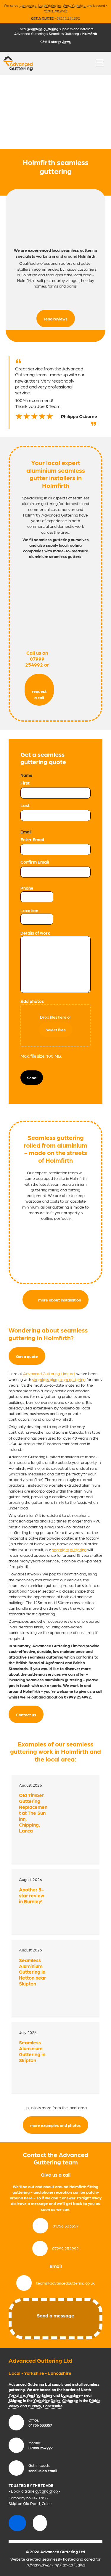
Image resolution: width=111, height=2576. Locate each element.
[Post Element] (56, 1819)
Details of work (35, 933)
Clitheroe (70, 2400)
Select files (56, 1030)
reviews (65, 41)
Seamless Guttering (64, 33)
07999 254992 (68, 18)
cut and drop (47, 2491)
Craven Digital (73, 2564)
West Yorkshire (74, 5)
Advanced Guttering (30, 33)
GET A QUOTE (42, 18)
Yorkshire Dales (47, 2400)
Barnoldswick (42, 2564)
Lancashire (28, 5)
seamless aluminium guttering (59, 1379)
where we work (56, 10)
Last (25, 805)
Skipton (15, 2400)
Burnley (34, 2406)
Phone (27, 888)
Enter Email (32, 839)
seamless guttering (69, 1549)
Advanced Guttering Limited (49, 1373)
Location (29, 910)
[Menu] (100, 63)
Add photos (32, 1001)
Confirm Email (35, 862)
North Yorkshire (50, 5)
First (25, 783)
